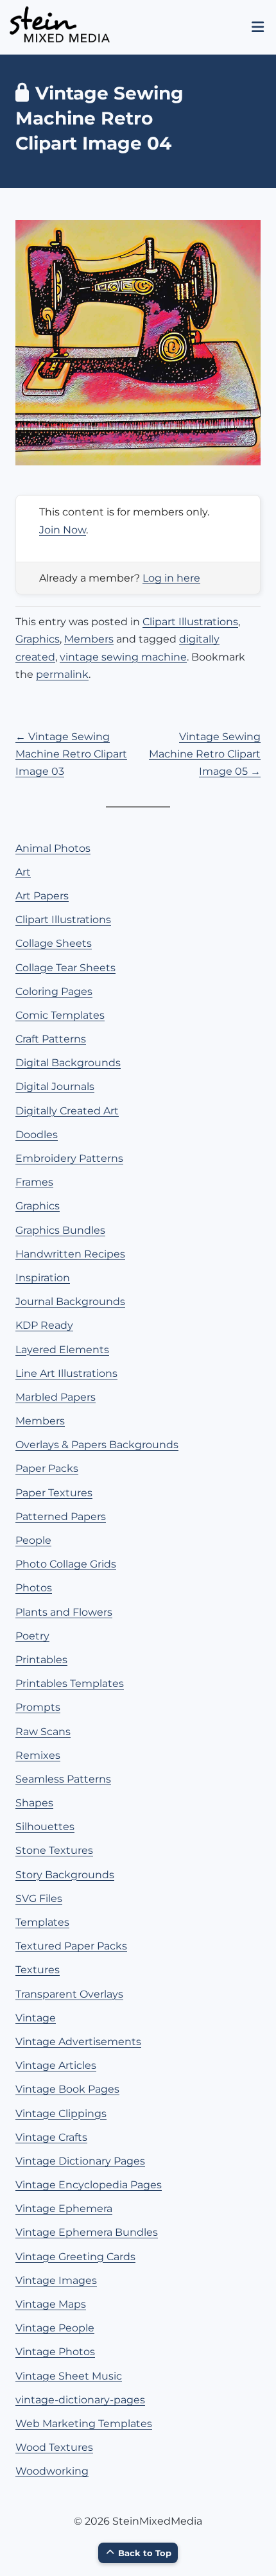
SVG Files (39, 1898)
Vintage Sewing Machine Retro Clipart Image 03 (71, 754)
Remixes (38, 1755)
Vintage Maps (51, 2304)
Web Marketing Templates (84, 2424)
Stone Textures (54, 1850)
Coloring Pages (54, 991)
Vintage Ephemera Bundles (87, 2232)
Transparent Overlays (69, 1994)
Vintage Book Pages (67, 2089)
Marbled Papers (56, 1397)
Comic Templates (60, 1015)
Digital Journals (55, 1086)
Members (89, 639)
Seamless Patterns (63, 1779)
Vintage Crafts (51, 2137)
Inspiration (43, 1278)
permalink (62, 674)
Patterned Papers (61, 1517)
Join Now (63, 530)
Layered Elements (62, 1350)
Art (23, 872)
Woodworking (52, 2471)
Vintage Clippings (61, 2114)
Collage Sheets (54, 943)
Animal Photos (53, 848)
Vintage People (55, 2328)
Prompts (38, 1707)
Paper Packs (47, 1468)
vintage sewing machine (123, 657)
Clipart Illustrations (190, 622)
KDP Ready (44, 1325)
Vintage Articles (56, 2065)
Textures (38, 1970)
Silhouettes (45, 1827)
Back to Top (145, 2553)
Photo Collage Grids (66, 1564)
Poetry (32, 1636)
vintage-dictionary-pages (80, 2400)
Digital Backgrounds (68, 1063)
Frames (34, 1182)
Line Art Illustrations (66, 1373)
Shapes (34, 1803)
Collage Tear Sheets (65, 968)
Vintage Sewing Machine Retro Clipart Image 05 (205, 754)
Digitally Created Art (67, 1111)
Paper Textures (54, 1493)
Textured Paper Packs (71, 1946)
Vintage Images (56, 2280)
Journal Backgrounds (70, 1301)
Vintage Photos (55, 2352)
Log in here (171, 578)
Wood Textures (54, 2447)
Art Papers (42, 896)
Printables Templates (70, 1683)
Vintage (36, 2018)
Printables (41, 1660)
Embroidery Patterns (69, 1158)
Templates (42, 1922)
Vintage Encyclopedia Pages (89, 2185)
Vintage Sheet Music (69, 2376)
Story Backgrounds (65, 1875)
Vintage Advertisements (78, 2042)
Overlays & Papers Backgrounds (97, 1445)
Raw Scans (43, 1732)
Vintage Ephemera (64, 2209)
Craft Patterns (51, 1039)
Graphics (38, 639)
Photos (34, 1588)
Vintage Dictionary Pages (80, 2161)
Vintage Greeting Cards (75, 2257)
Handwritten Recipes (70, 1254)
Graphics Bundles (60, 1230)
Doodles (37, 1135)
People (33, 1540)
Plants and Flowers (64, 1612)
